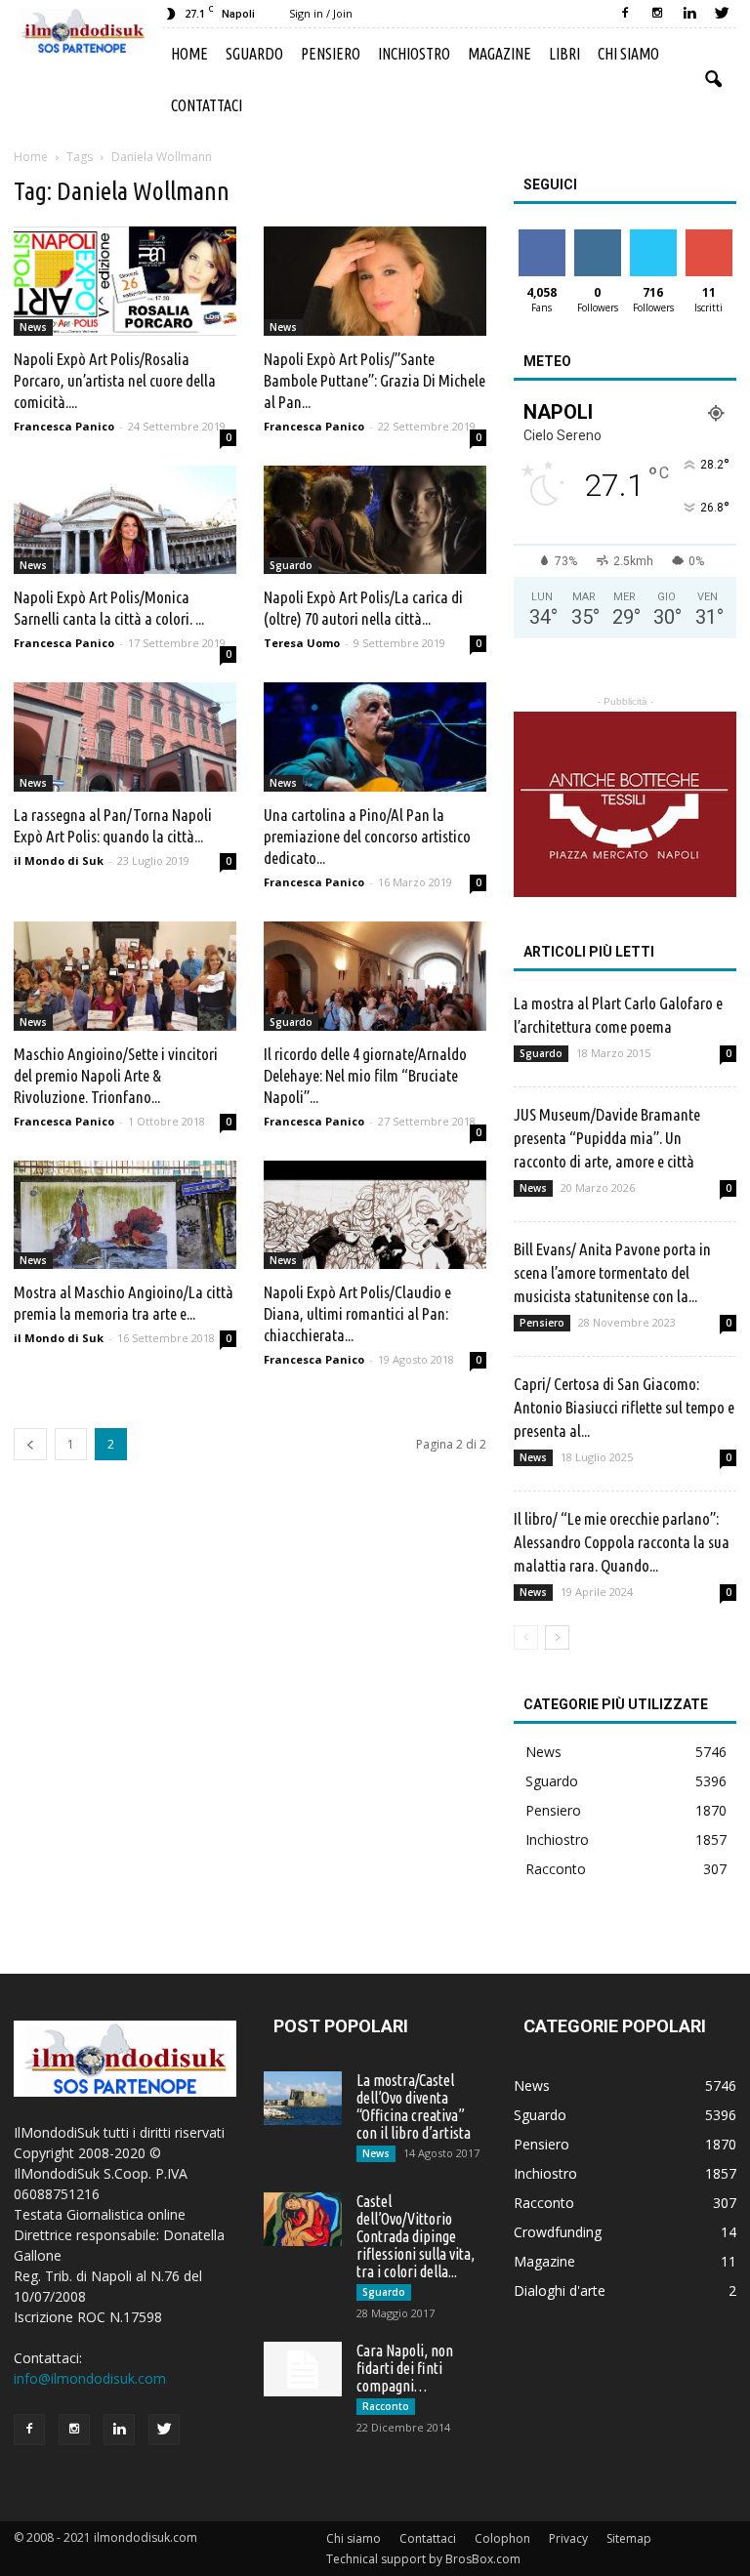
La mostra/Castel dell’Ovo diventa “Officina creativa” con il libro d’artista (414, 2106)
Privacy (568, 2538)
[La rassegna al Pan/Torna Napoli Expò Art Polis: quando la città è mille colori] (125, 737)
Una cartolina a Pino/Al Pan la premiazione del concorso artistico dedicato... (367, 836)
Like (542, 237)
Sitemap (629, 2538)
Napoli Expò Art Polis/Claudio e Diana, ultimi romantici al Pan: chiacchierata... (357, 1313)
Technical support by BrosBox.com (423, 2559)
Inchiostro (414, 54)
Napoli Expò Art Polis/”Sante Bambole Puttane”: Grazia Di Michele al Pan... (375, 380)
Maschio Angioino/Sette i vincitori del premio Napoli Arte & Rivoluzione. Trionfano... (116, 1075)
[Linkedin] (689, 14)
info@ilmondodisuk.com (90, 2378)
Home (189, 54)
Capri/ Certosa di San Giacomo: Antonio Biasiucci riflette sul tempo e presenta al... (624, 1407)
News (33, 327)
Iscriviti (708, 237)
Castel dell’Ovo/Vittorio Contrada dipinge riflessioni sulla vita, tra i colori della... (416, 2236)
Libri (564, 54)
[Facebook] (625, 14)
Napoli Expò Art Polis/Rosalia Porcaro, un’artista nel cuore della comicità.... (115, 380)
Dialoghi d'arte (560, 2290)
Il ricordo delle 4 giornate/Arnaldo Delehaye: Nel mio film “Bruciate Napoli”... (365, 1075)
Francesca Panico (64, 426)
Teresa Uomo (302, 643)
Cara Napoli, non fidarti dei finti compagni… (405, 2368)
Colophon (502, 2538)
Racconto (556, 1869)
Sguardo (254, 54)
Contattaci (207, 105)
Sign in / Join (321, 13)
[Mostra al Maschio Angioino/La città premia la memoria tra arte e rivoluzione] (125, 1215)
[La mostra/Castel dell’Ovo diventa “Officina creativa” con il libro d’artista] (303, 2098)
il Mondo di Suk (59, 860)
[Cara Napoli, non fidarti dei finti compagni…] (303, 2369)
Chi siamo (628, 54)
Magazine (500, 54)
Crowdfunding (558, 2232)
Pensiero (331, 54)
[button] (713, 80)
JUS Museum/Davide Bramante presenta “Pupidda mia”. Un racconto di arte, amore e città (607, 1138)
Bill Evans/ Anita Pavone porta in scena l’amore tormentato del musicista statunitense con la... (612, 1272)
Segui (597, 237)
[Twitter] (722, 14)
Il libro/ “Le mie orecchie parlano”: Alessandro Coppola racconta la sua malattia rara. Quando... (622, 1542)
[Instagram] (657, 14)
